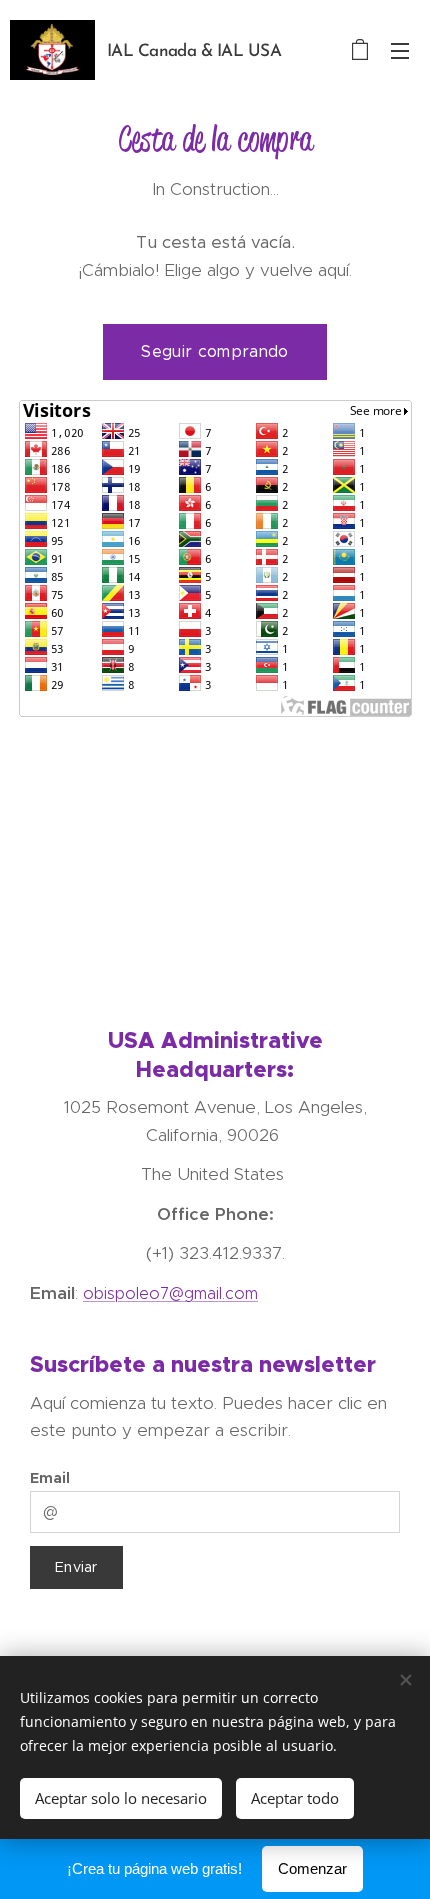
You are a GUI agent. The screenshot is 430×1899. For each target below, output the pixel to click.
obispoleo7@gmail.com (170, 1293)
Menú (400, 50)
